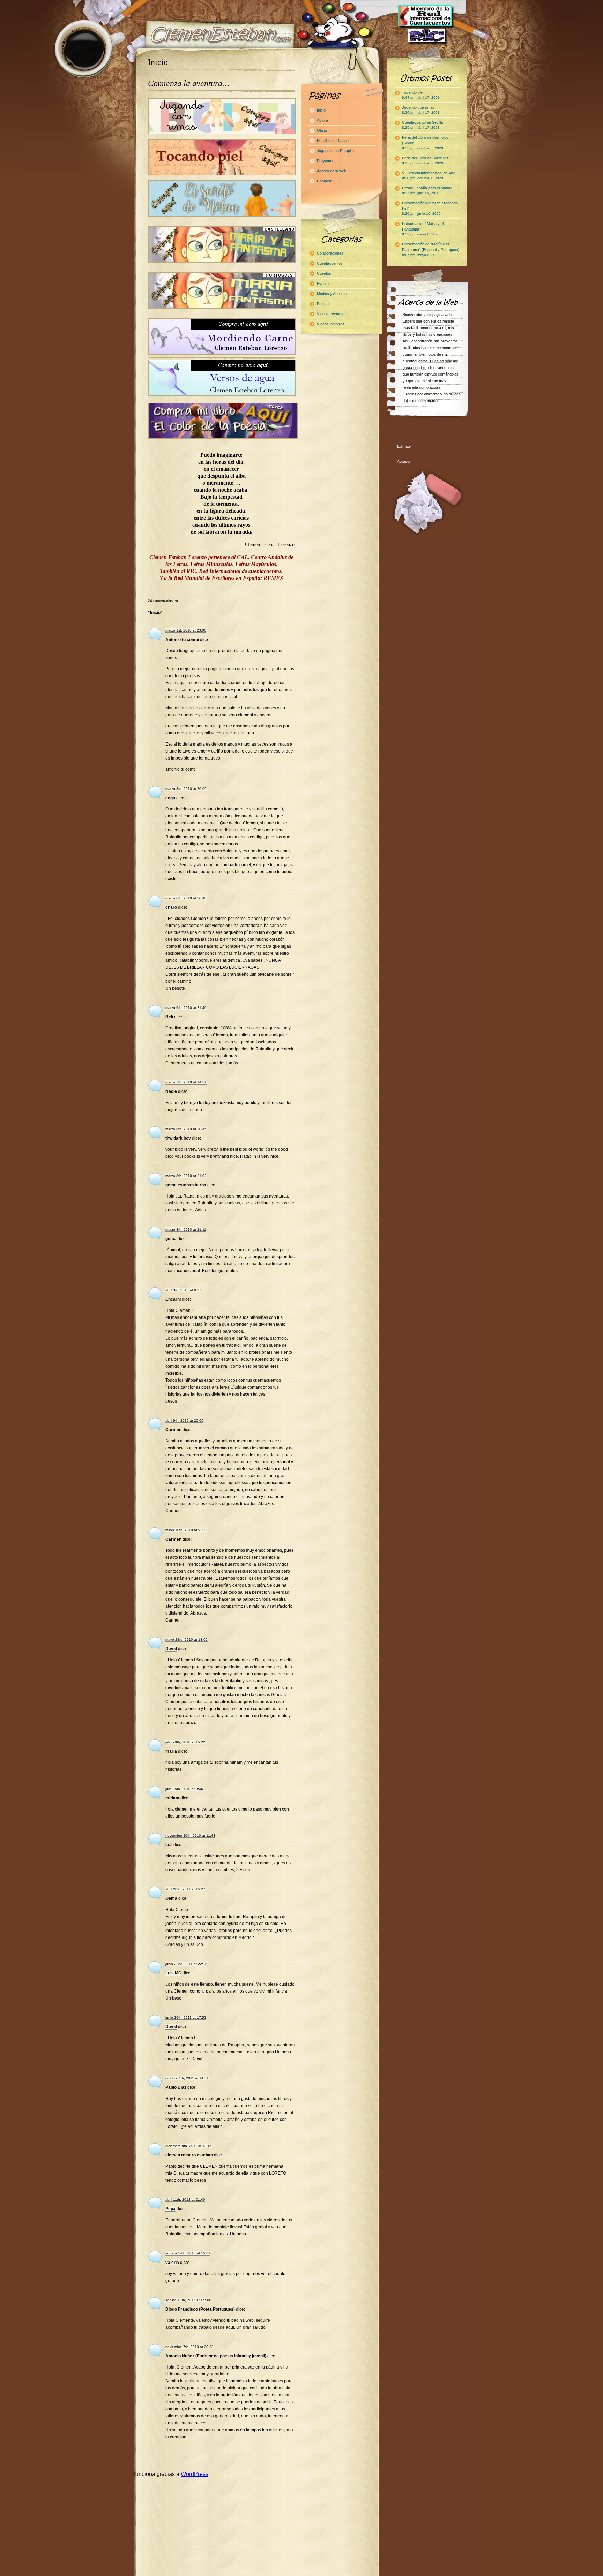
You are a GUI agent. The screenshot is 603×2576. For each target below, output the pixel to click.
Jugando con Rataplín (335, 151)
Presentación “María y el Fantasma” (423, 229)
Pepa (170, 2209)
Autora (322, 120)
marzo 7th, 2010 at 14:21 (186, 1082)
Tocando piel (421, 95)
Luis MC (173, 1973)
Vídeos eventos (330, 314)
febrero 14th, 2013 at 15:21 (188, 2253)
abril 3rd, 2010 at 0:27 (183, 1290)
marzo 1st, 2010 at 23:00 (186, 630)
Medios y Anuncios (333, 294)
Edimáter (405, 446)
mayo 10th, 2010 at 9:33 (185, 1530)
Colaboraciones (330, 253)
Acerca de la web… (333, 171)
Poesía (323, 304)
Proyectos (326, 161)
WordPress (195, 2474)
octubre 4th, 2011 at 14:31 (187, 2078)
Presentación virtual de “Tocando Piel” (430, 208)
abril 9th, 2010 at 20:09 (184, 1421)
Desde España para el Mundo (427, 190)
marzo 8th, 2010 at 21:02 (186, 1176)
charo (171, 907)
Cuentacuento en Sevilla (422, 125)
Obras (322, 130)
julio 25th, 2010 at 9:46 (184, 1789)
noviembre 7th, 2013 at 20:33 (189, 2347)
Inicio (158, 62)
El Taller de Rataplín (334, 141)
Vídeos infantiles (331, 324)
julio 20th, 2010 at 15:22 (185, 1742)
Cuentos (324, 273)
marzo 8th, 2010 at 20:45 (186, 1129)
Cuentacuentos (330, 263)
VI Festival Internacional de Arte (429, 175)
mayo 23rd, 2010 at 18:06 (187, 1640)
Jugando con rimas (421, 110)
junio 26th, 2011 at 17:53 (186, 2018)
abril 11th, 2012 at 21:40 (185, 2200)
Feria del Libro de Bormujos (425, 160)
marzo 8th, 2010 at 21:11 (186, 1229)
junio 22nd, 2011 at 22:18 (186, 1964)
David (171, 1649)
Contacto (325, 181)
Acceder (404, 462)
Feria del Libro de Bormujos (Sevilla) (425, 143)
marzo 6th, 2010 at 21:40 (186, 1008)
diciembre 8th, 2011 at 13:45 (189, 2146)
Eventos (324, 284)
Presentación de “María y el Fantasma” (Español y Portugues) (431, 249)
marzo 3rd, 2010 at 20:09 (186, 789)
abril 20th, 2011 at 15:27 (185, 1889)
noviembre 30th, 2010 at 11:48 (190, 1835)
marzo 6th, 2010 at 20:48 (186, 898)
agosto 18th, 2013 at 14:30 (188, 2300)
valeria (172, 2263)
